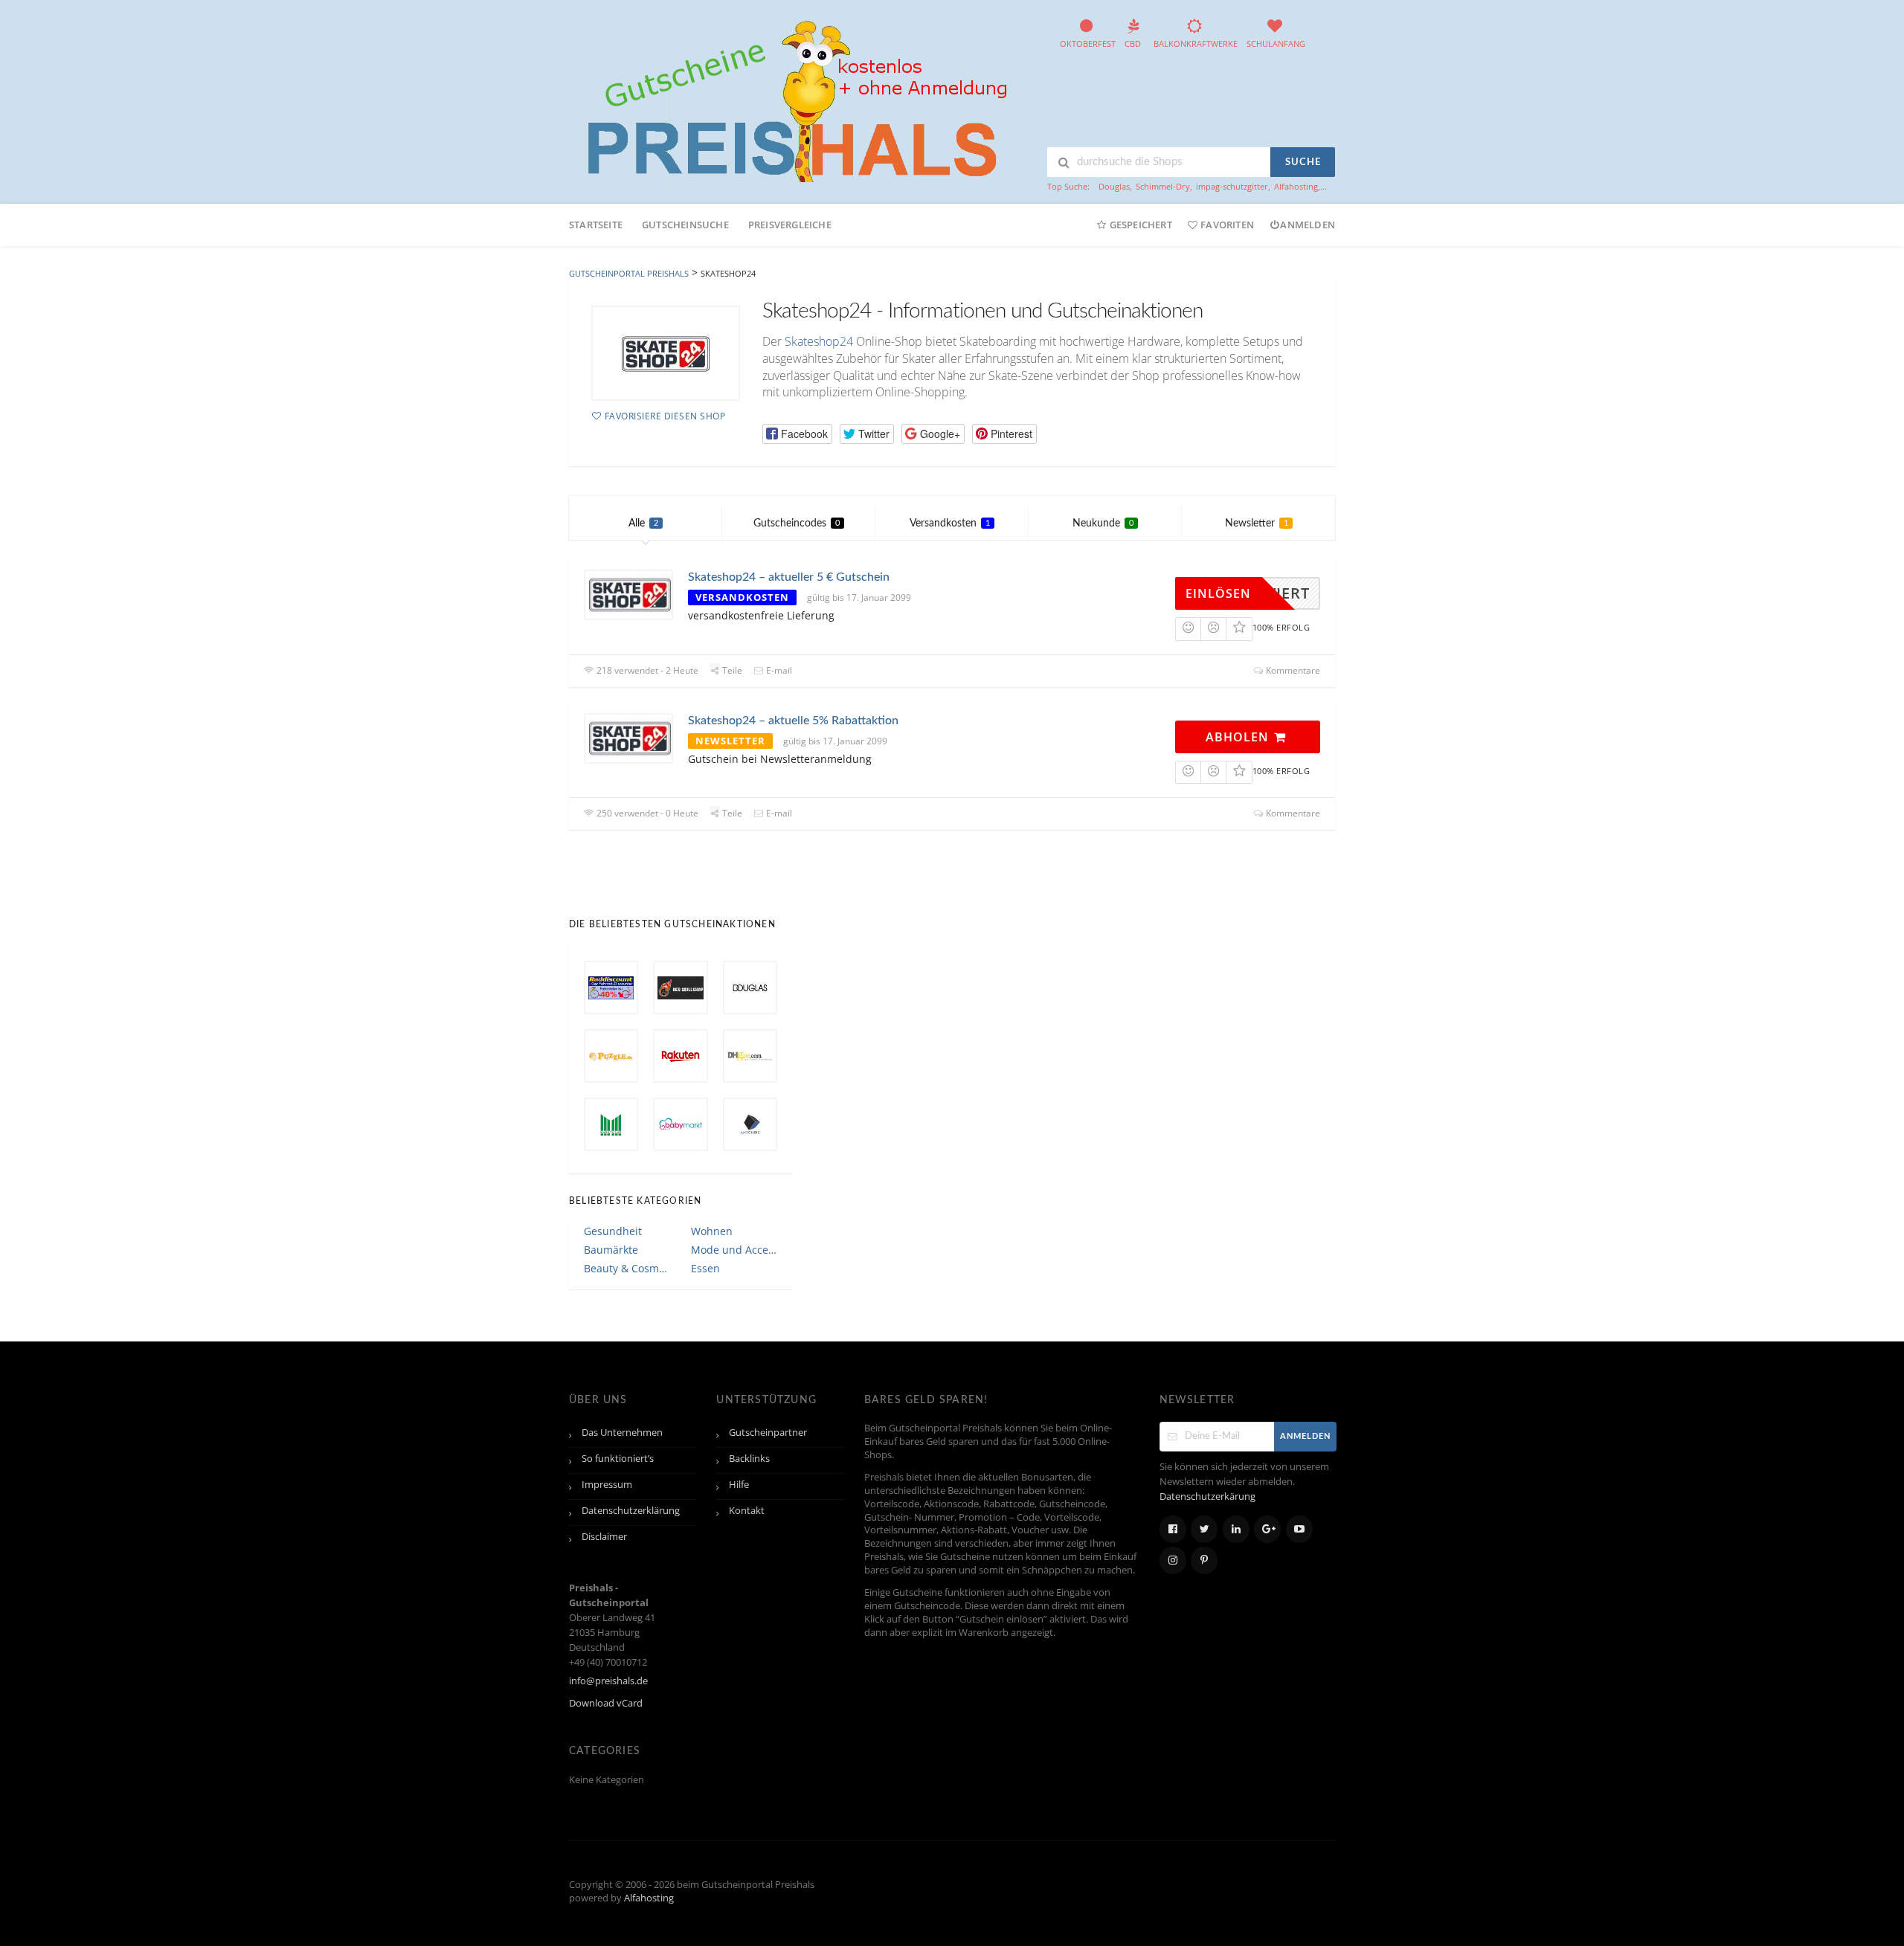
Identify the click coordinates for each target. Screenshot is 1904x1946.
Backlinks (749, 1459)
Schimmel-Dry (1163, 186)
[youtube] (1299, 1529)
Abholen (1239, 737)
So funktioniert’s (618, 1459)
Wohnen (712, 1231)
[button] (797, 434)
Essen (705, 1268)
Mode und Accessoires (734, 1250)
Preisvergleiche (790, 225)
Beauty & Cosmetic (627, 1268)
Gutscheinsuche (685, 225)
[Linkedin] (1236, 1529)
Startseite (596, 225)
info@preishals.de (608, 1681)
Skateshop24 (819, 341)
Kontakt (747, 1511)
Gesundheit (613, 1231)
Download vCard (606, 1703)
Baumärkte (611, 1250)
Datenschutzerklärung (631, 1511)
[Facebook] (1173, 1529)
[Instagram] (1173, 1560)
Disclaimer (604, 1537)
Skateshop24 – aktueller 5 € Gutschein (789, 577)
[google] (1267, 1529)
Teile (731, 670)
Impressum (607, 1485)
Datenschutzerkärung (1207, 1496)
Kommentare (1292, 670)
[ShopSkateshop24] (666, 353)
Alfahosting (1296, 186)
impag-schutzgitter (1232, 186)
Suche (1303, 162)
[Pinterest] (1204, 1560)
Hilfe (739, 1485)
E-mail (778, 670)
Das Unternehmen (622, 1433)
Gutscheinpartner (768, 1433)
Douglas (1114, 186)
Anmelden (1308, 225)
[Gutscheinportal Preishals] (792, 99)
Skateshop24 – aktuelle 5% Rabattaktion (793, 721)
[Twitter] (1204, 1529)
